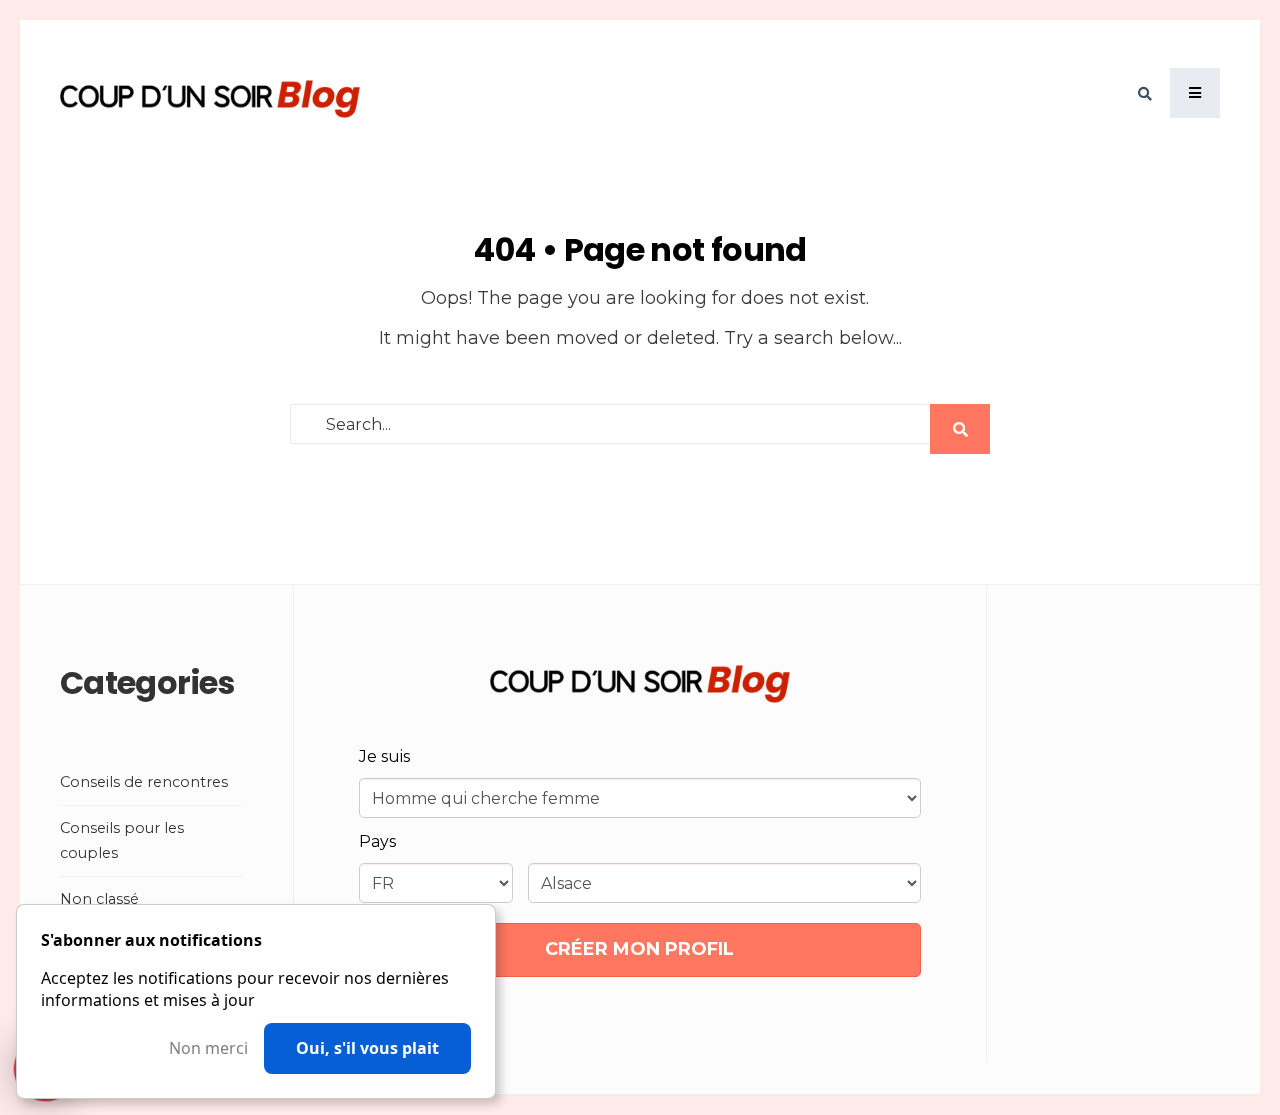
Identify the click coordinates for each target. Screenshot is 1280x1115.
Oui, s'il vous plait (367, 1048)
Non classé (99, 899)
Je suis (384, 756)
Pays (377, 841)
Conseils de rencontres (144, 782)
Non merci (208, 1048)
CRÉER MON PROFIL (639, 949)
